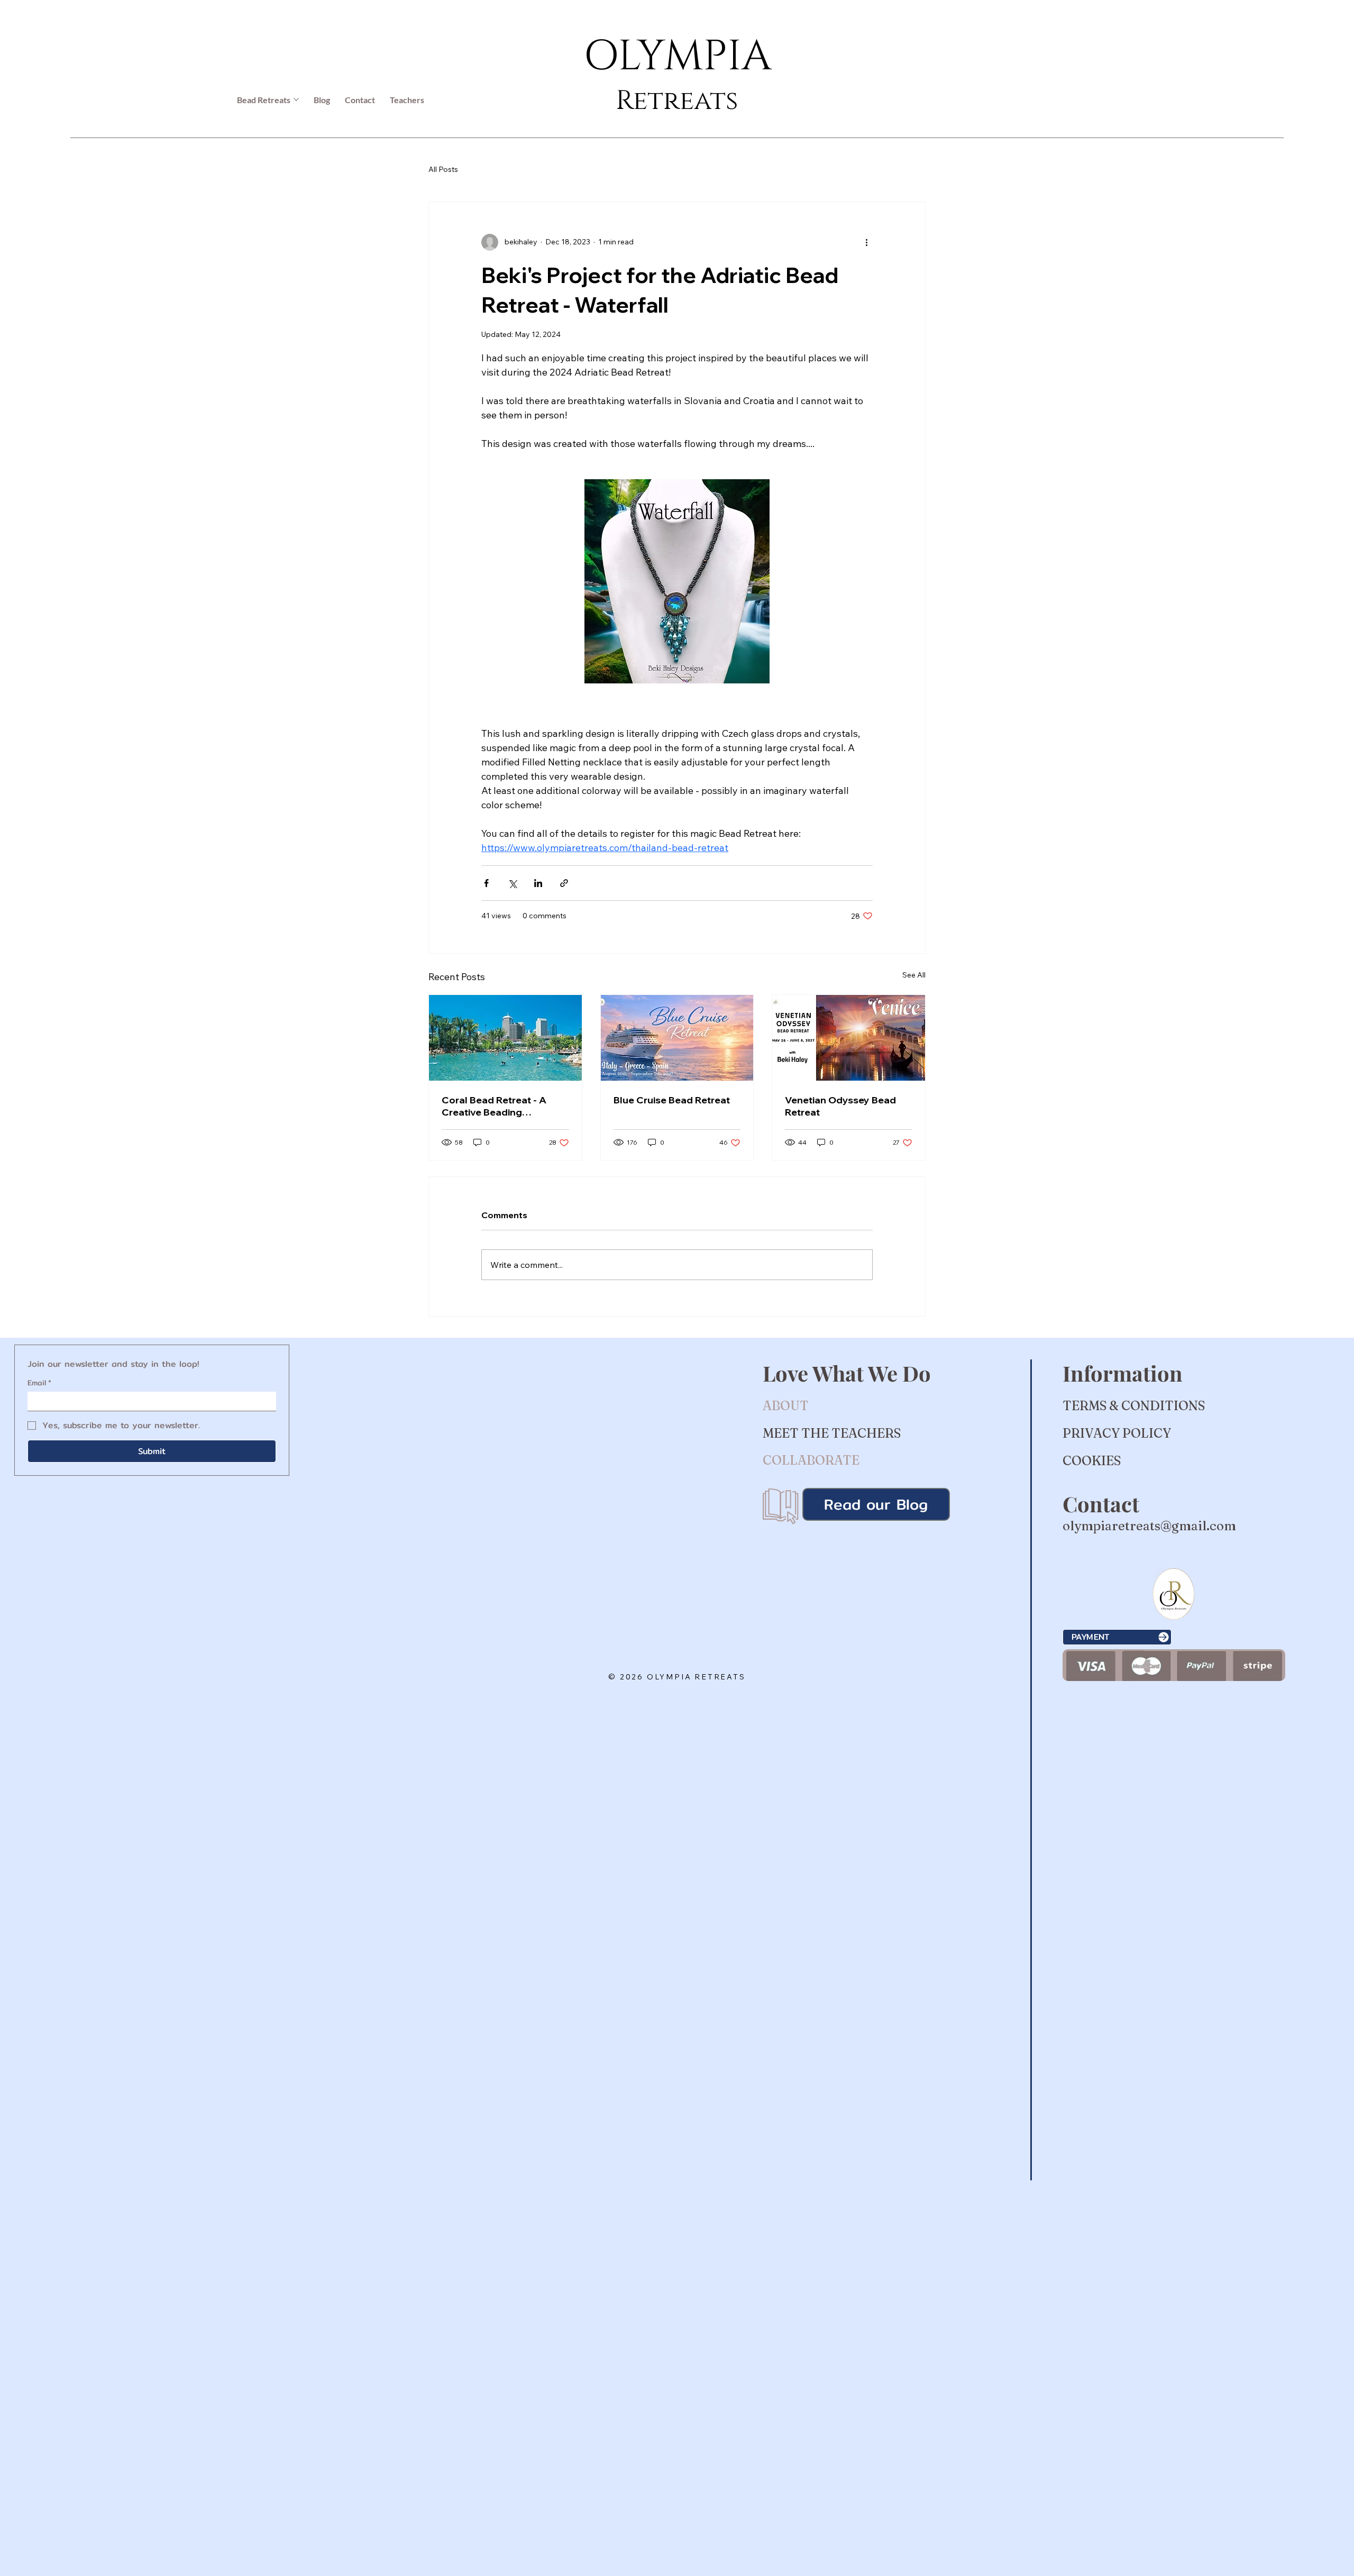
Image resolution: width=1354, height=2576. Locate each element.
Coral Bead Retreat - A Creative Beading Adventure (494, 1106)
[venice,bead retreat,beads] (849, 1038)
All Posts (443, 169)
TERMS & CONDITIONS (1134, 1406)
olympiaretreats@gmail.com (1149, 1526)
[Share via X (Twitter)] (512, 883)
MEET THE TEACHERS (832, 1433)
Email (39, 1383)
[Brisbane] (505, 1038)
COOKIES (1092, 1461)
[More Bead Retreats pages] (296, 99)
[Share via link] (564, 883)
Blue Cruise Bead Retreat (672, 1100)
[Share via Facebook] (486, 883)
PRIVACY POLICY (1117, 1433)
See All (914, 975)
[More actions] (866, 242)
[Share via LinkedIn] (538, 883)
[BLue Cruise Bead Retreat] (677, 1038)
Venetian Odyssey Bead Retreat (840, 1106)
